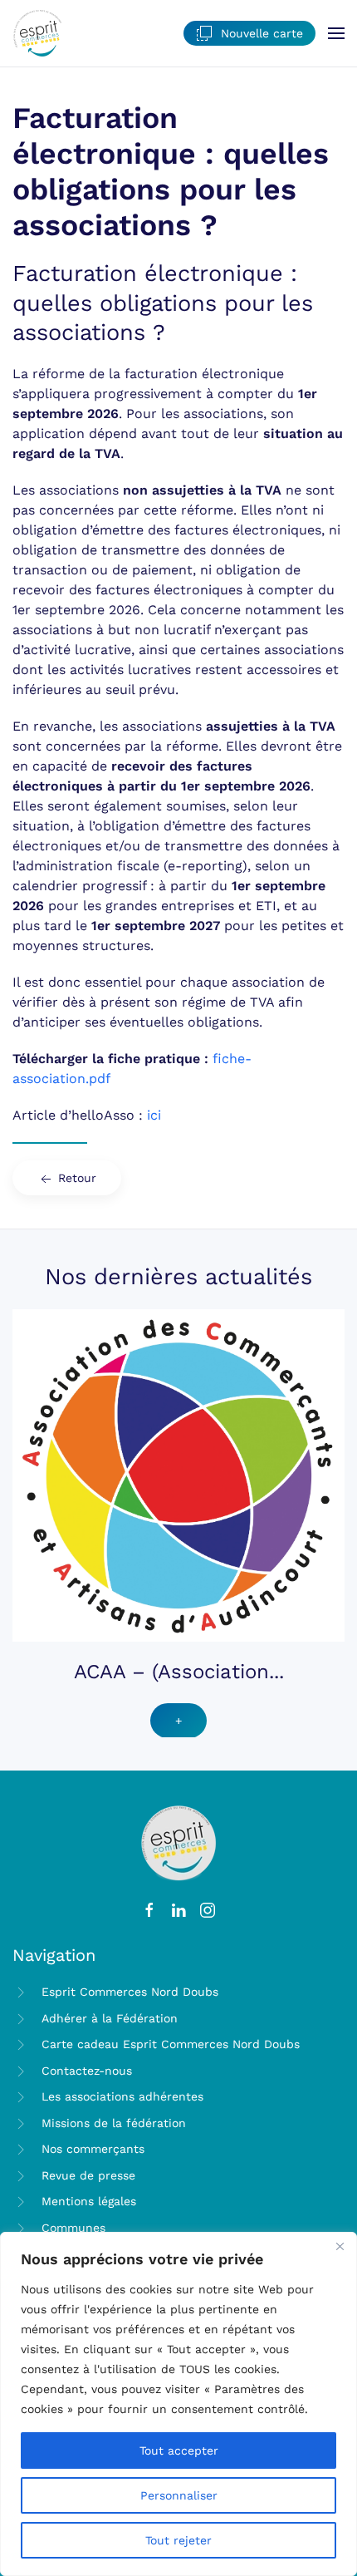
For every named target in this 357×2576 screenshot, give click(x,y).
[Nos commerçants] (21, 2149)
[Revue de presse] (21, 2175)
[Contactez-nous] (21, 2070)
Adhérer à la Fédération (110, 2018)
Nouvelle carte (262, 33)
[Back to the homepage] (37, 33)
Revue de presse (88, 2175)
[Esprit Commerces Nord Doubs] (21, 1992)
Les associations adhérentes (122, 2096)
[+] (178, 1474)
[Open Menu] (336, 33)
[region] (178, 2404)
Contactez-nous (87, 2071)
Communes (73, 2228)
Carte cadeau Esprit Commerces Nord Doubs (171, 2044)
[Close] (340, 2246)
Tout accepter (179, 2450)
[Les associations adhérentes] (21, 2096)
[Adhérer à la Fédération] (21, 2017)
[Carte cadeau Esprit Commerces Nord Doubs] (21, 2044)
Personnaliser (179, 2495)
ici (154, 1115)
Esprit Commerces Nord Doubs (130, 1992)
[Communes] (21, 2227)
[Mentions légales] (21, 2201)
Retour (75, 1178)
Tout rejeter (178, 2540)
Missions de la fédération (114, 2123)
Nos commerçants (93, 2149)
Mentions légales (89, 2201)
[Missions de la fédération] (21, 2122)
